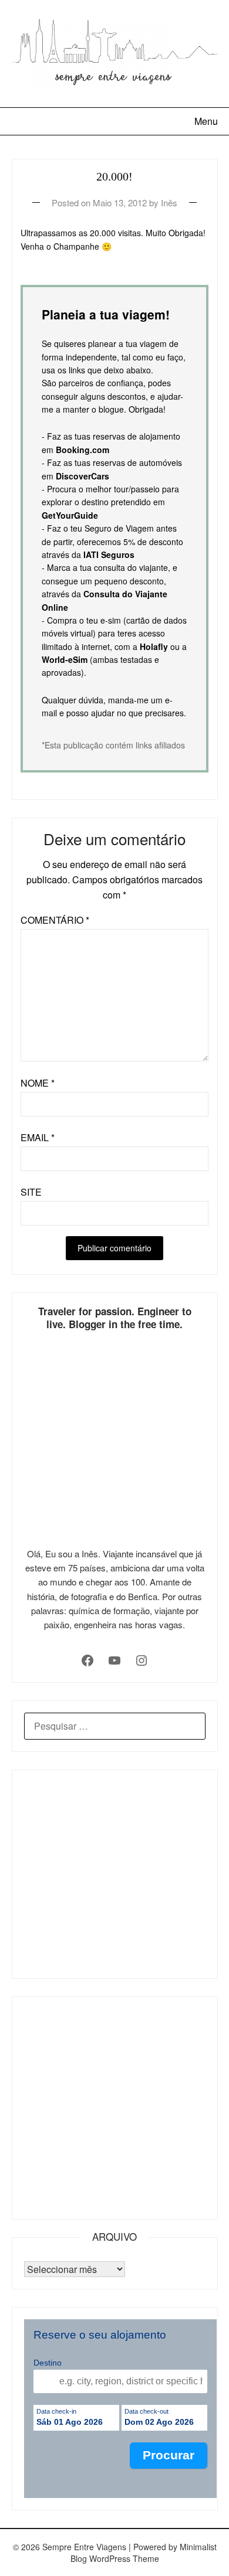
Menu (206, 121)
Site (31, 1192)
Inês (169, 203)
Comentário (55, 920)
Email (38, 1137)
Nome (38, 1083)
